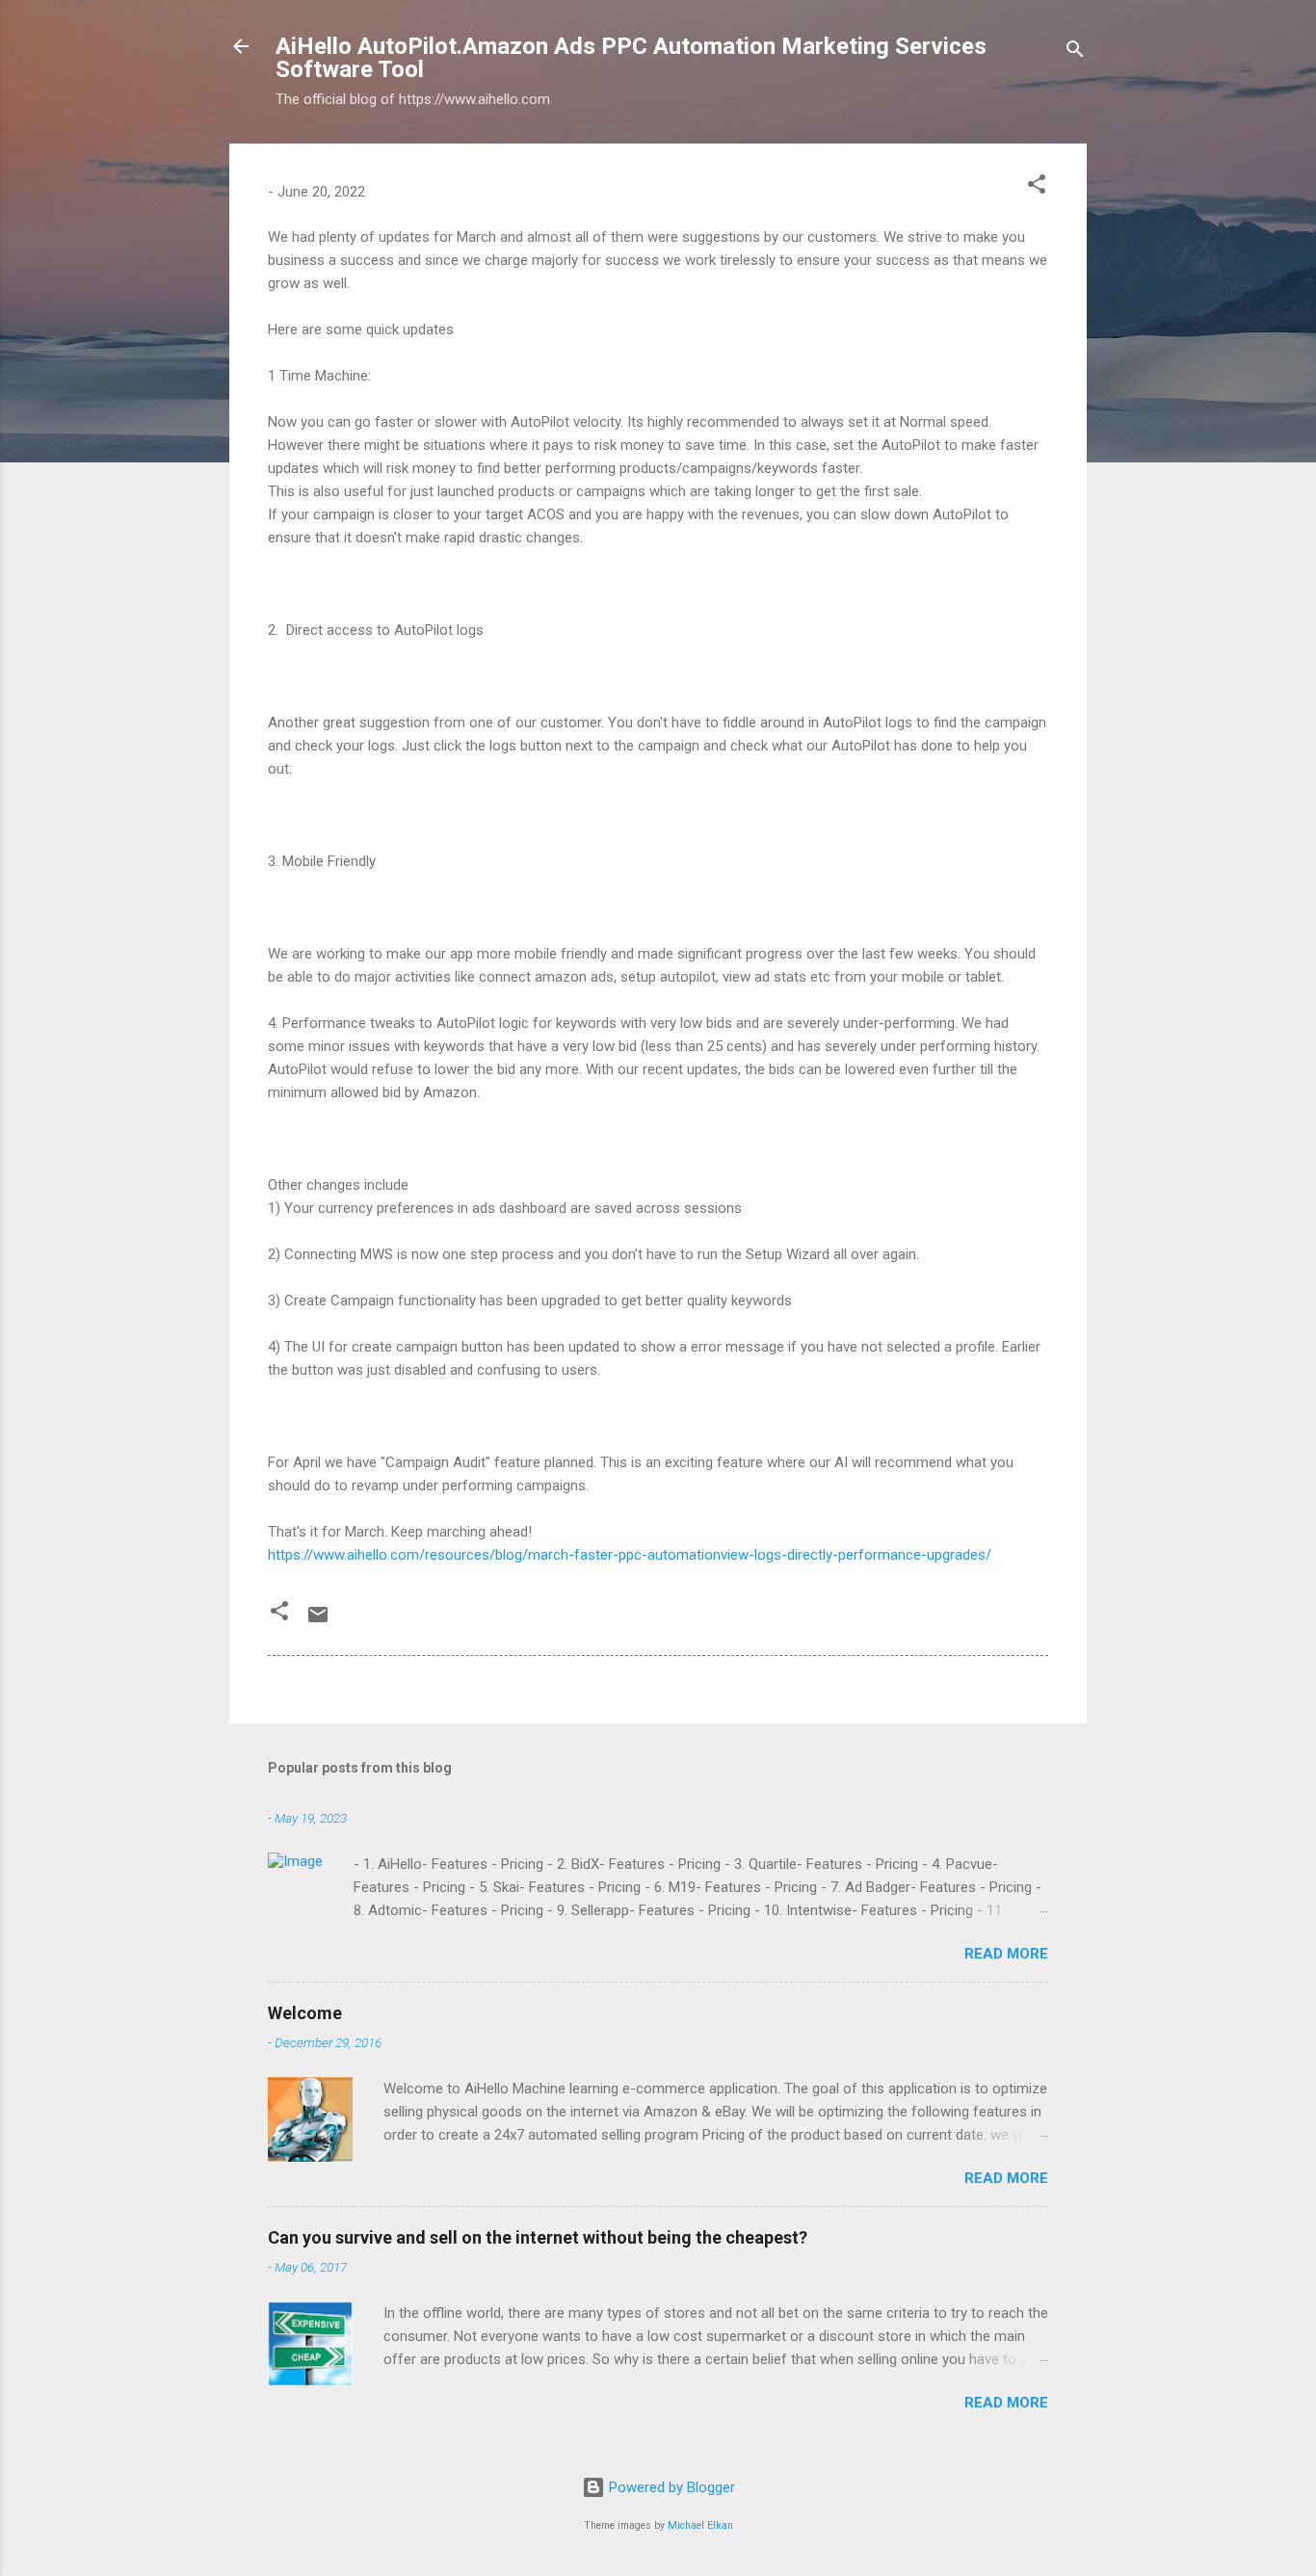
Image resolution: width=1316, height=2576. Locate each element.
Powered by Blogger (670, 2487)
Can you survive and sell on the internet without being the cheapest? (538, 2237)
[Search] (1075, 53)
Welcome (305, 2013)
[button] (1037, 187)
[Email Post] (318, 1621)
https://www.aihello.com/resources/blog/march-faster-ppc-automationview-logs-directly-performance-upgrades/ (630, 1555)
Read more (1006, 1954)
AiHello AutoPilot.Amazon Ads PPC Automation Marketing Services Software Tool (631, 58)
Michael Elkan (700, 2525)
